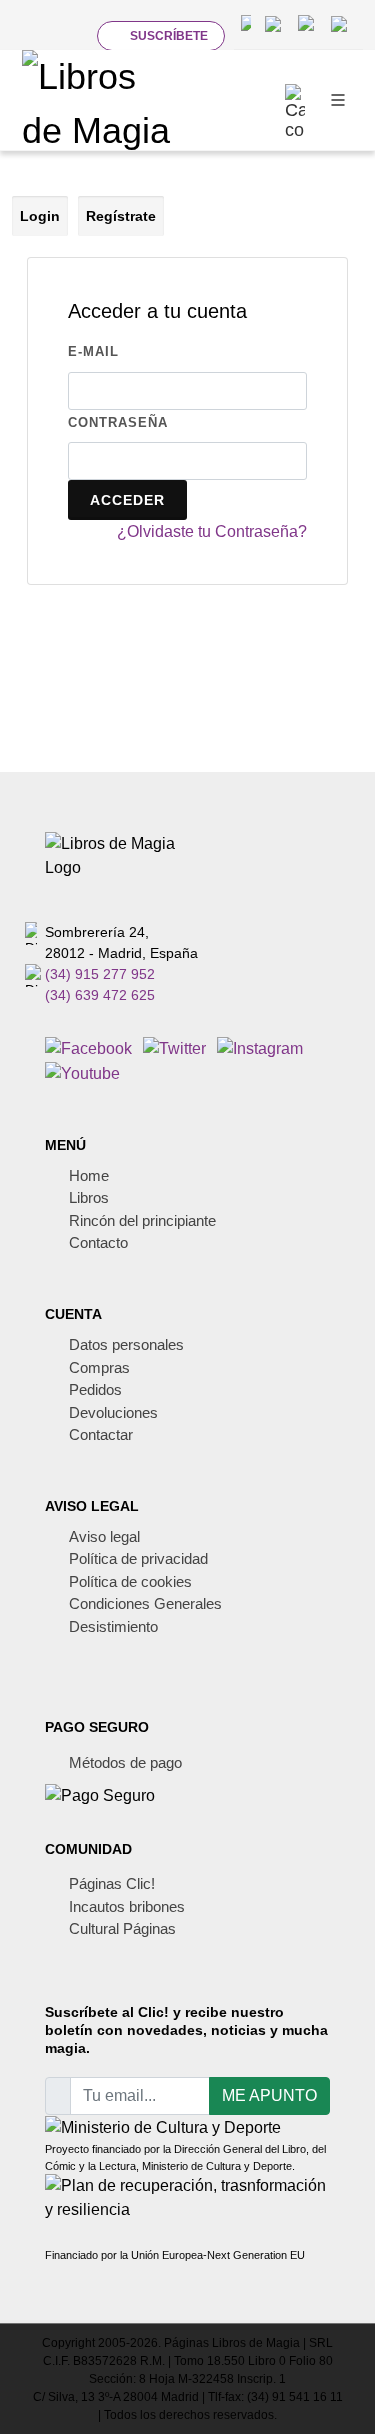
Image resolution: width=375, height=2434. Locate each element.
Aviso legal (104, 1536)
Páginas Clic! (112, 1883)
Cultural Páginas (122, 1928)
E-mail (93, 351)
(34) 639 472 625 (100, 995)
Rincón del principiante (142, 1220)
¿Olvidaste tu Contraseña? (212, 531)
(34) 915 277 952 (100, 974)
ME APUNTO (269, 2095)
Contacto (98, 1242)
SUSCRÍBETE (169, 36)
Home (89, 1175)
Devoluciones (113, 1412)
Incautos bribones (127, 1906)
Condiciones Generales (145, 1603)
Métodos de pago (125, 1762)
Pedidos (95, 1389)
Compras (99, 1367)
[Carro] (295, 100)
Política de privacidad (138, 1558)
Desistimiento (113, 1626)
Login (40, 216)
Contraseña (118, 422)
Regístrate (121, 216)
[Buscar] (65, 35)
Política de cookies (130, 1581)
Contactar (101, 1434)
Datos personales (126, 1344)
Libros (89, 1197)
